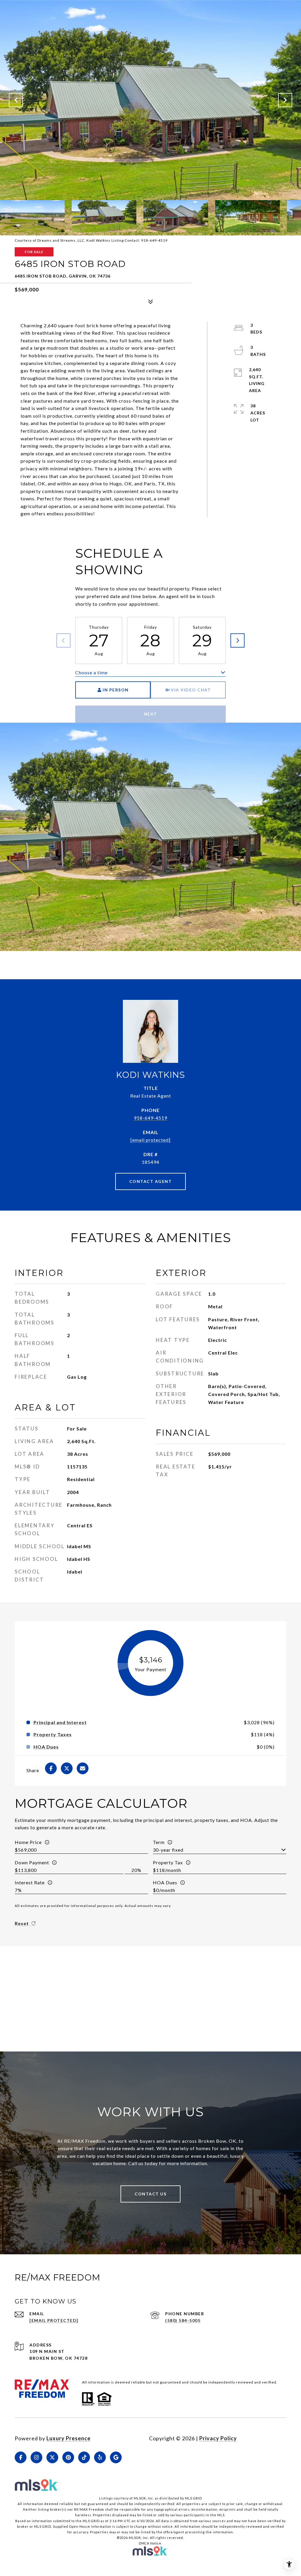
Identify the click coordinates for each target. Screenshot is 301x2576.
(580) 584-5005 (183, 2320)
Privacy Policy (218, 2438)
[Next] (238, 640)
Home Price (28, 1842)
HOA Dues (165, 1882)
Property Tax (168, 1862)
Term (159, 1842)
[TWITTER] (52, 2457)
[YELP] (100, 2457)
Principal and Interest (60, 1722)
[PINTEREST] (68, 2457)
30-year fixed (168, 1850)
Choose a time (91, 672)
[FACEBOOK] (21, 2457)
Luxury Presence (68, 2438)
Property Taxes (53, 1735)
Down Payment (32, 1862)
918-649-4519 (150, 1118)
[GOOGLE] (116, 2457)
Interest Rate (30, 1882)
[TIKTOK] (84, 2457)
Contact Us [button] (150, 2194)
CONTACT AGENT (151, 1181)
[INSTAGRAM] (36, 2457)
